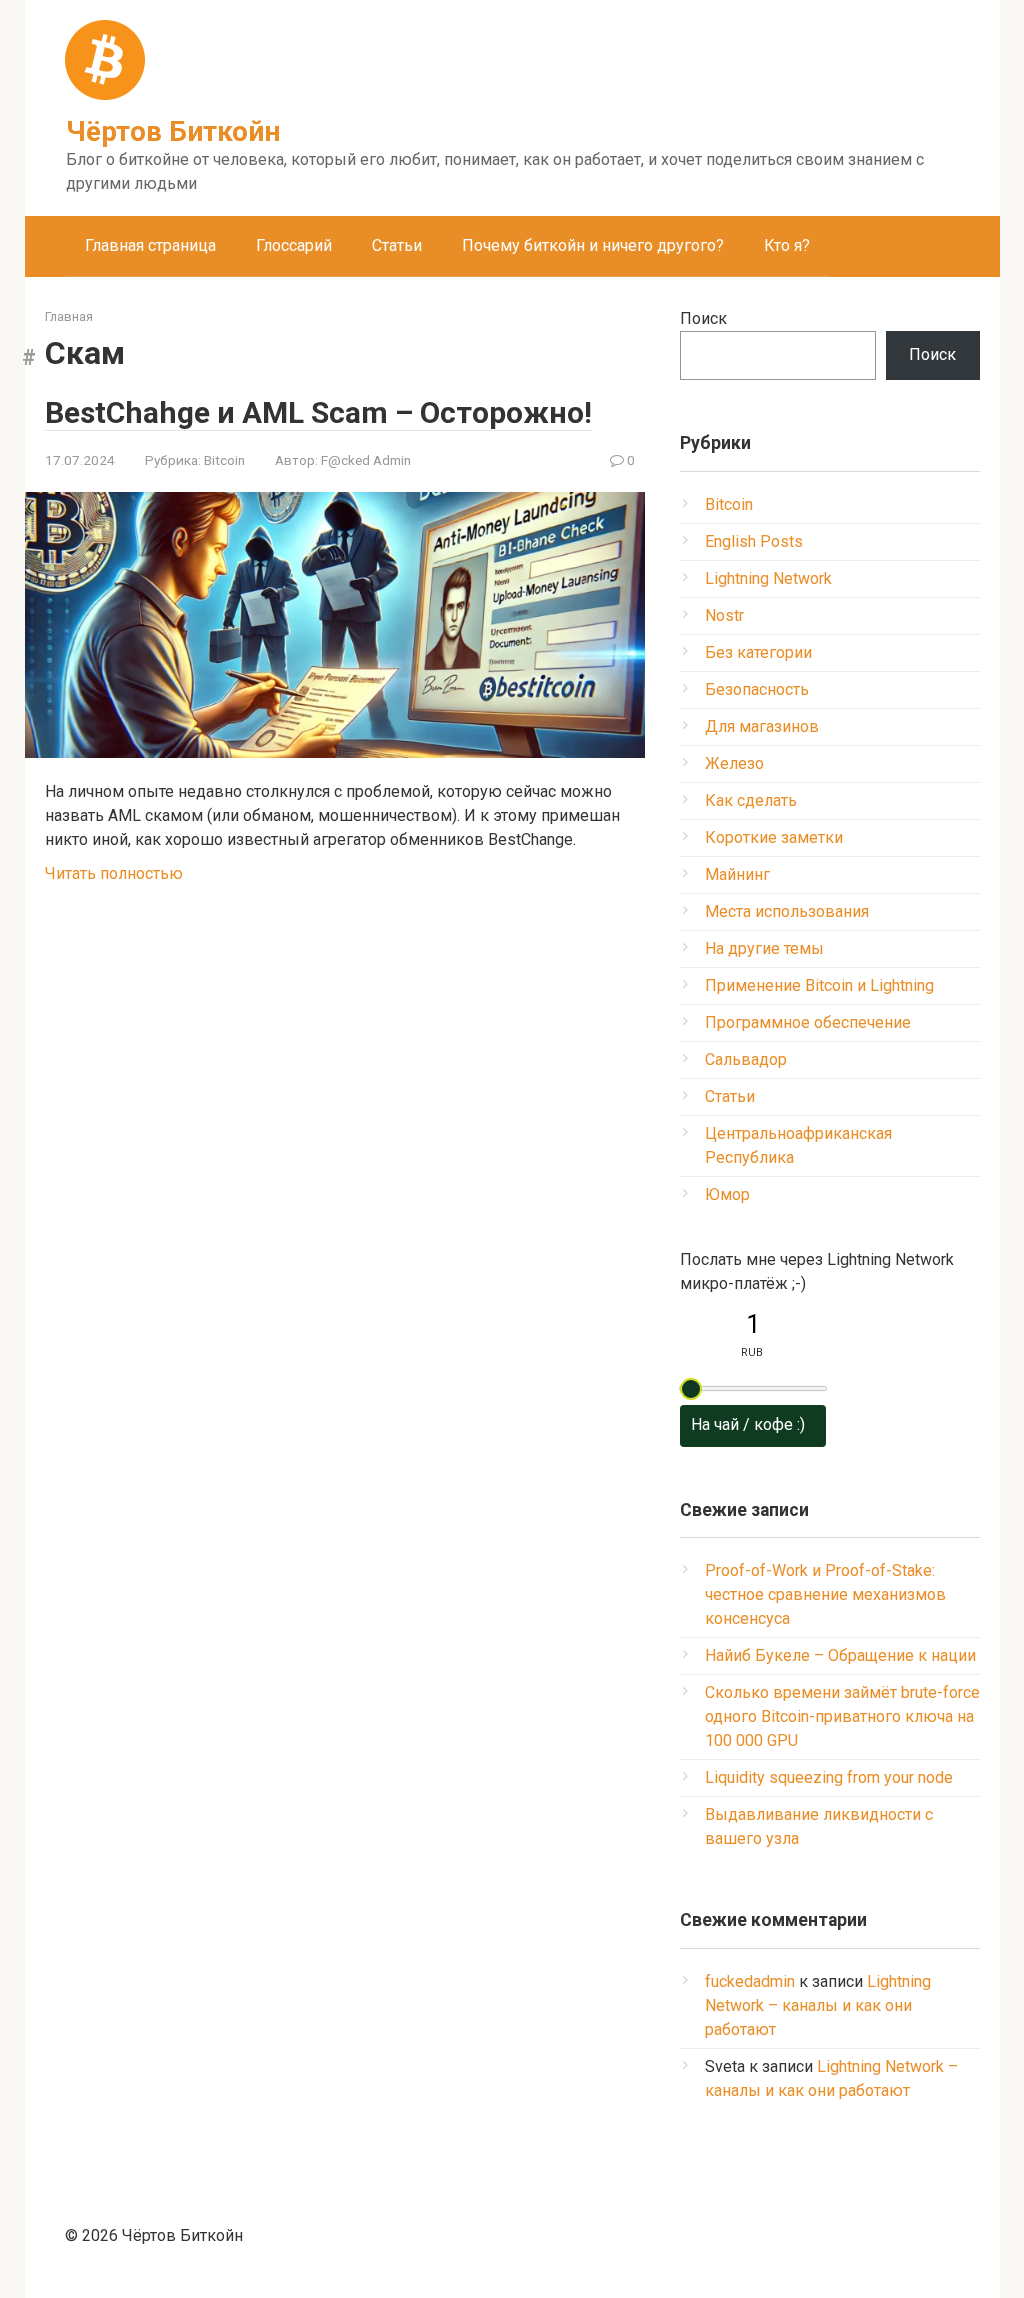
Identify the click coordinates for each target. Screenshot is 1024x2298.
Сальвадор (746, 1059)
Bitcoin (224, 460)
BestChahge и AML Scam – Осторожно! (318, 412)
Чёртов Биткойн (173, 131)
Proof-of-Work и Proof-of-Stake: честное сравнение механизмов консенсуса (825, 1594)
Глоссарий (294, 245)
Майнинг (737, 874)
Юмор (727, 1194)
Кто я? (787, 245)
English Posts (754, 541)
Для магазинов (762, 726)
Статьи (397, 245)
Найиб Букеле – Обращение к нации (840, 1655)
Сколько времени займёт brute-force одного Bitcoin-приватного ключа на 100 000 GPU (842, 1716)
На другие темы (764, 948)
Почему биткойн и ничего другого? (593, 245)
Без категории (758, 652)
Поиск (703, 318)
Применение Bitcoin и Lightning (819, 985)
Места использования (787, 911)
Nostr (724, 615)
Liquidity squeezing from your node (829, 1777)
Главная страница (150, 245)
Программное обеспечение (808, 1022)
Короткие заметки (774, 837)
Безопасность (757, 689)
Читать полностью (114, 873)
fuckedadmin (750, 1981)
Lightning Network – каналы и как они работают (818, 2005)
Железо (734, 763)
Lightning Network (768, 578)
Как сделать (751, 800)
